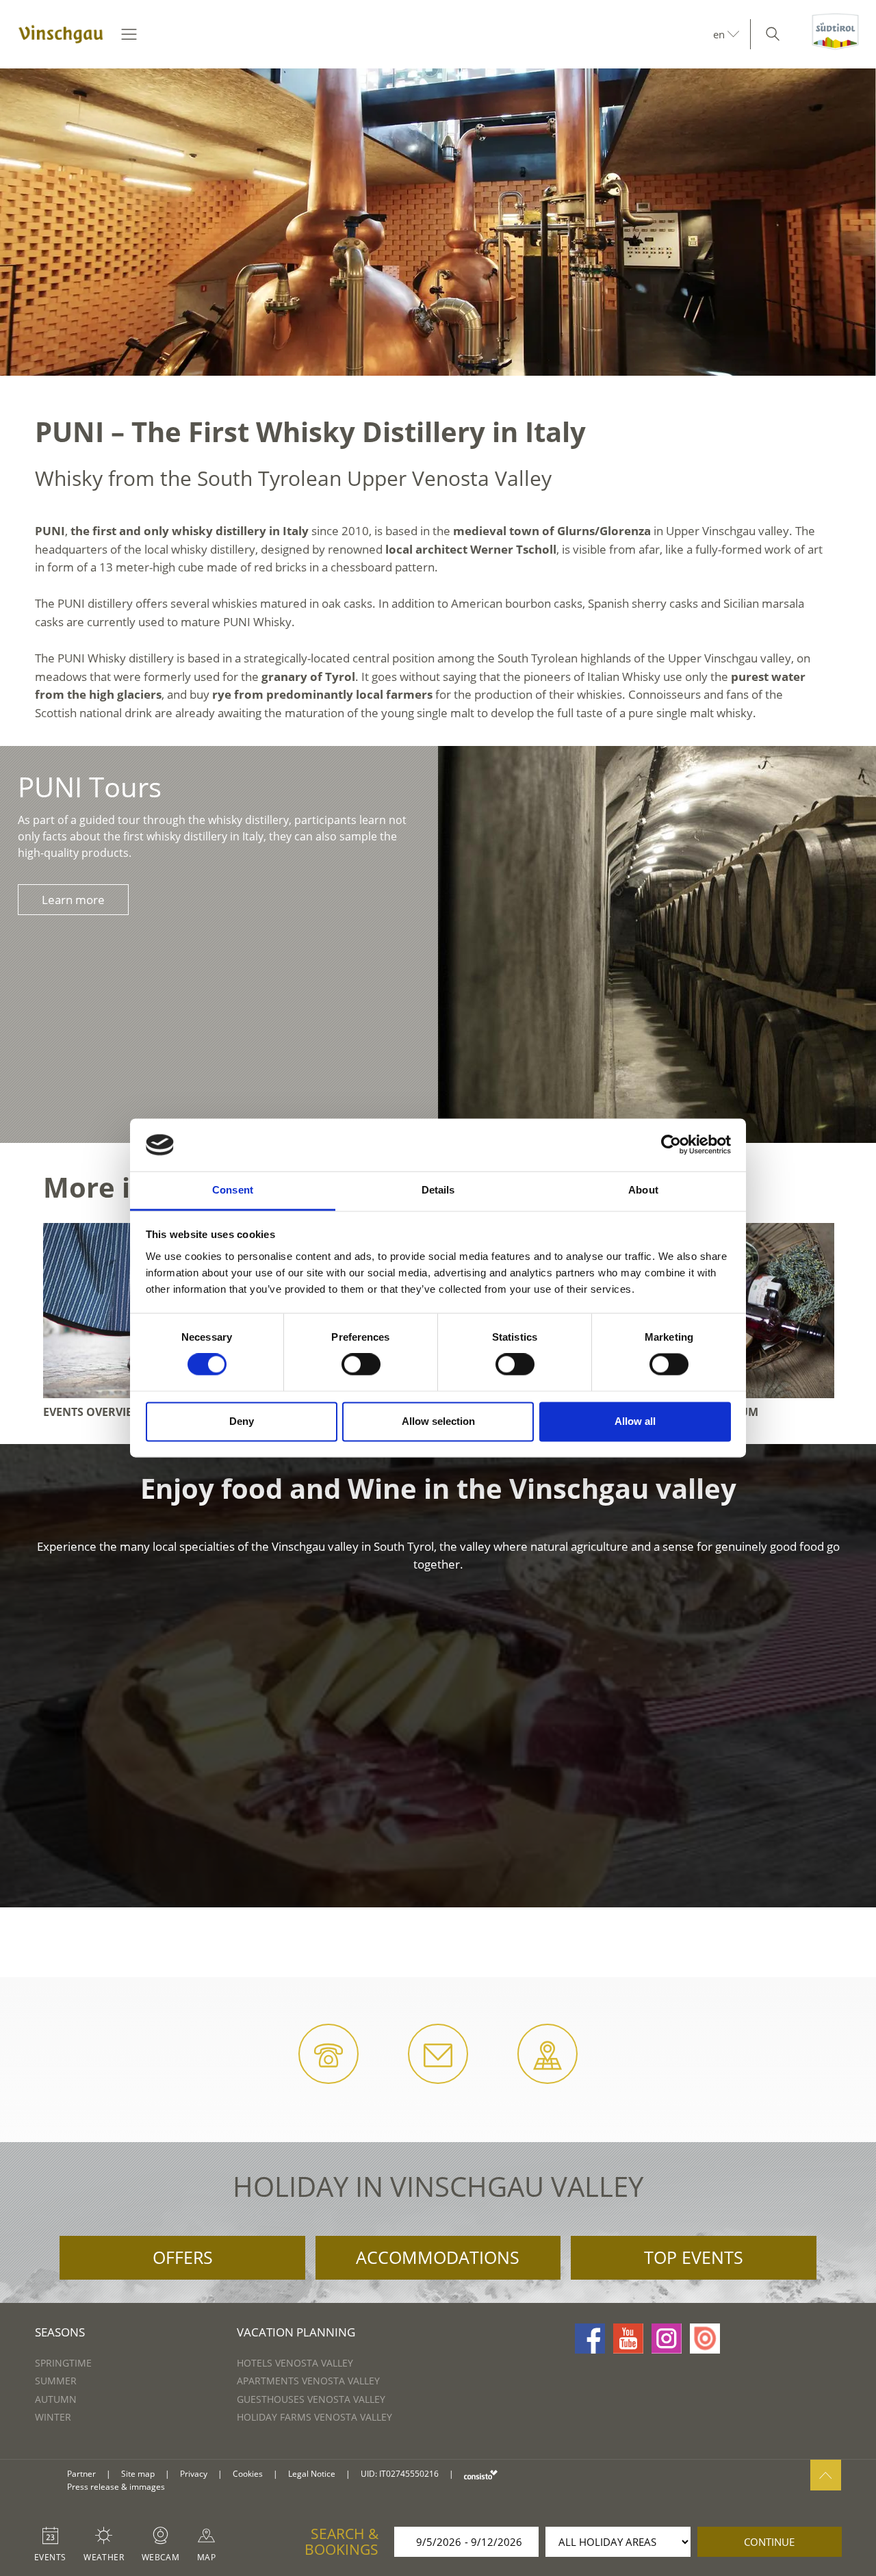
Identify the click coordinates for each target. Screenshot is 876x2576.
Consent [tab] (233, 1190)
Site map (138, 2474)
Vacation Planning (296, 2332)
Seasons (60, 2332)
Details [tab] (438, 1190)
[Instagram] (667, 2339)
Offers (183, 2257)
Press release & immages (116, 2487)
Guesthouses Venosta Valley (311, 2399)
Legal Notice (312, 2474)
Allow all (635, 1421)
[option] (438, 222)
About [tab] (643, 1190)
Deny (242, 1421)
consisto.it (481, 2474)
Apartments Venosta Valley (308, 2381)
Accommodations (438, 2257)
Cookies (248, 2474)
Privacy (194, 2474)
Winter (53, 2417)
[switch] (361, 1365)
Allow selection (438, 1421)
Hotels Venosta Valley (295, 2363)
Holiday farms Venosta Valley (314, 2417)
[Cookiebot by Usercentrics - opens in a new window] (671, 1145)
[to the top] (826, 2475)
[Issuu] (705, 2339)
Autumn (56, 2399)
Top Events (694, 2257)
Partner (81, 2474)
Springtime (63, 2363)
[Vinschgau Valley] (61, 34)
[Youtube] (628, 2339)
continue (769, 2542)
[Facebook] (590, 2339)
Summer (56, 2381)
